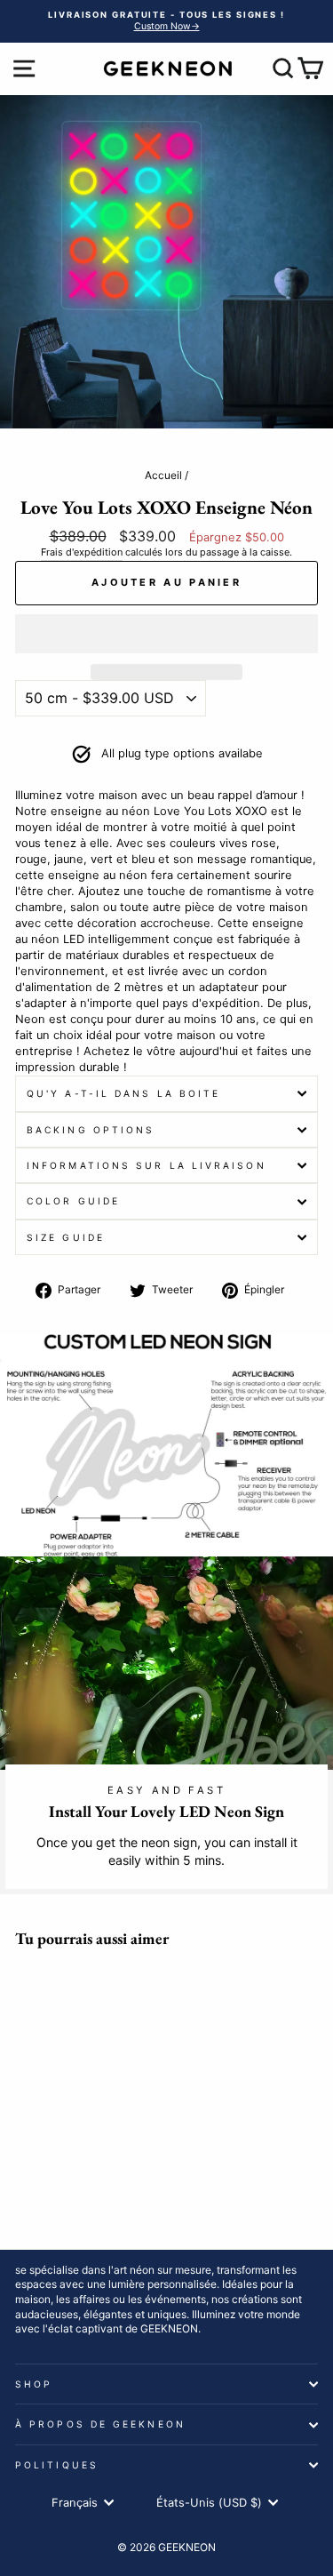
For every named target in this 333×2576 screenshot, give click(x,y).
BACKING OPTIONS (91, 1130)
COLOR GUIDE (73, 1201)
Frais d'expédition (82, 552)
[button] (166, 634)
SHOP (34, 2384)
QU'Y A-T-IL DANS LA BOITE (123, 1093)
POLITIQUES (57, 2465)
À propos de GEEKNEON (100, 2424)
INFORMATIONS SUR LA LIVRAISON (147, 1165)
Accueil (163, 475)
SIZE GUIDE (66, 1237)
